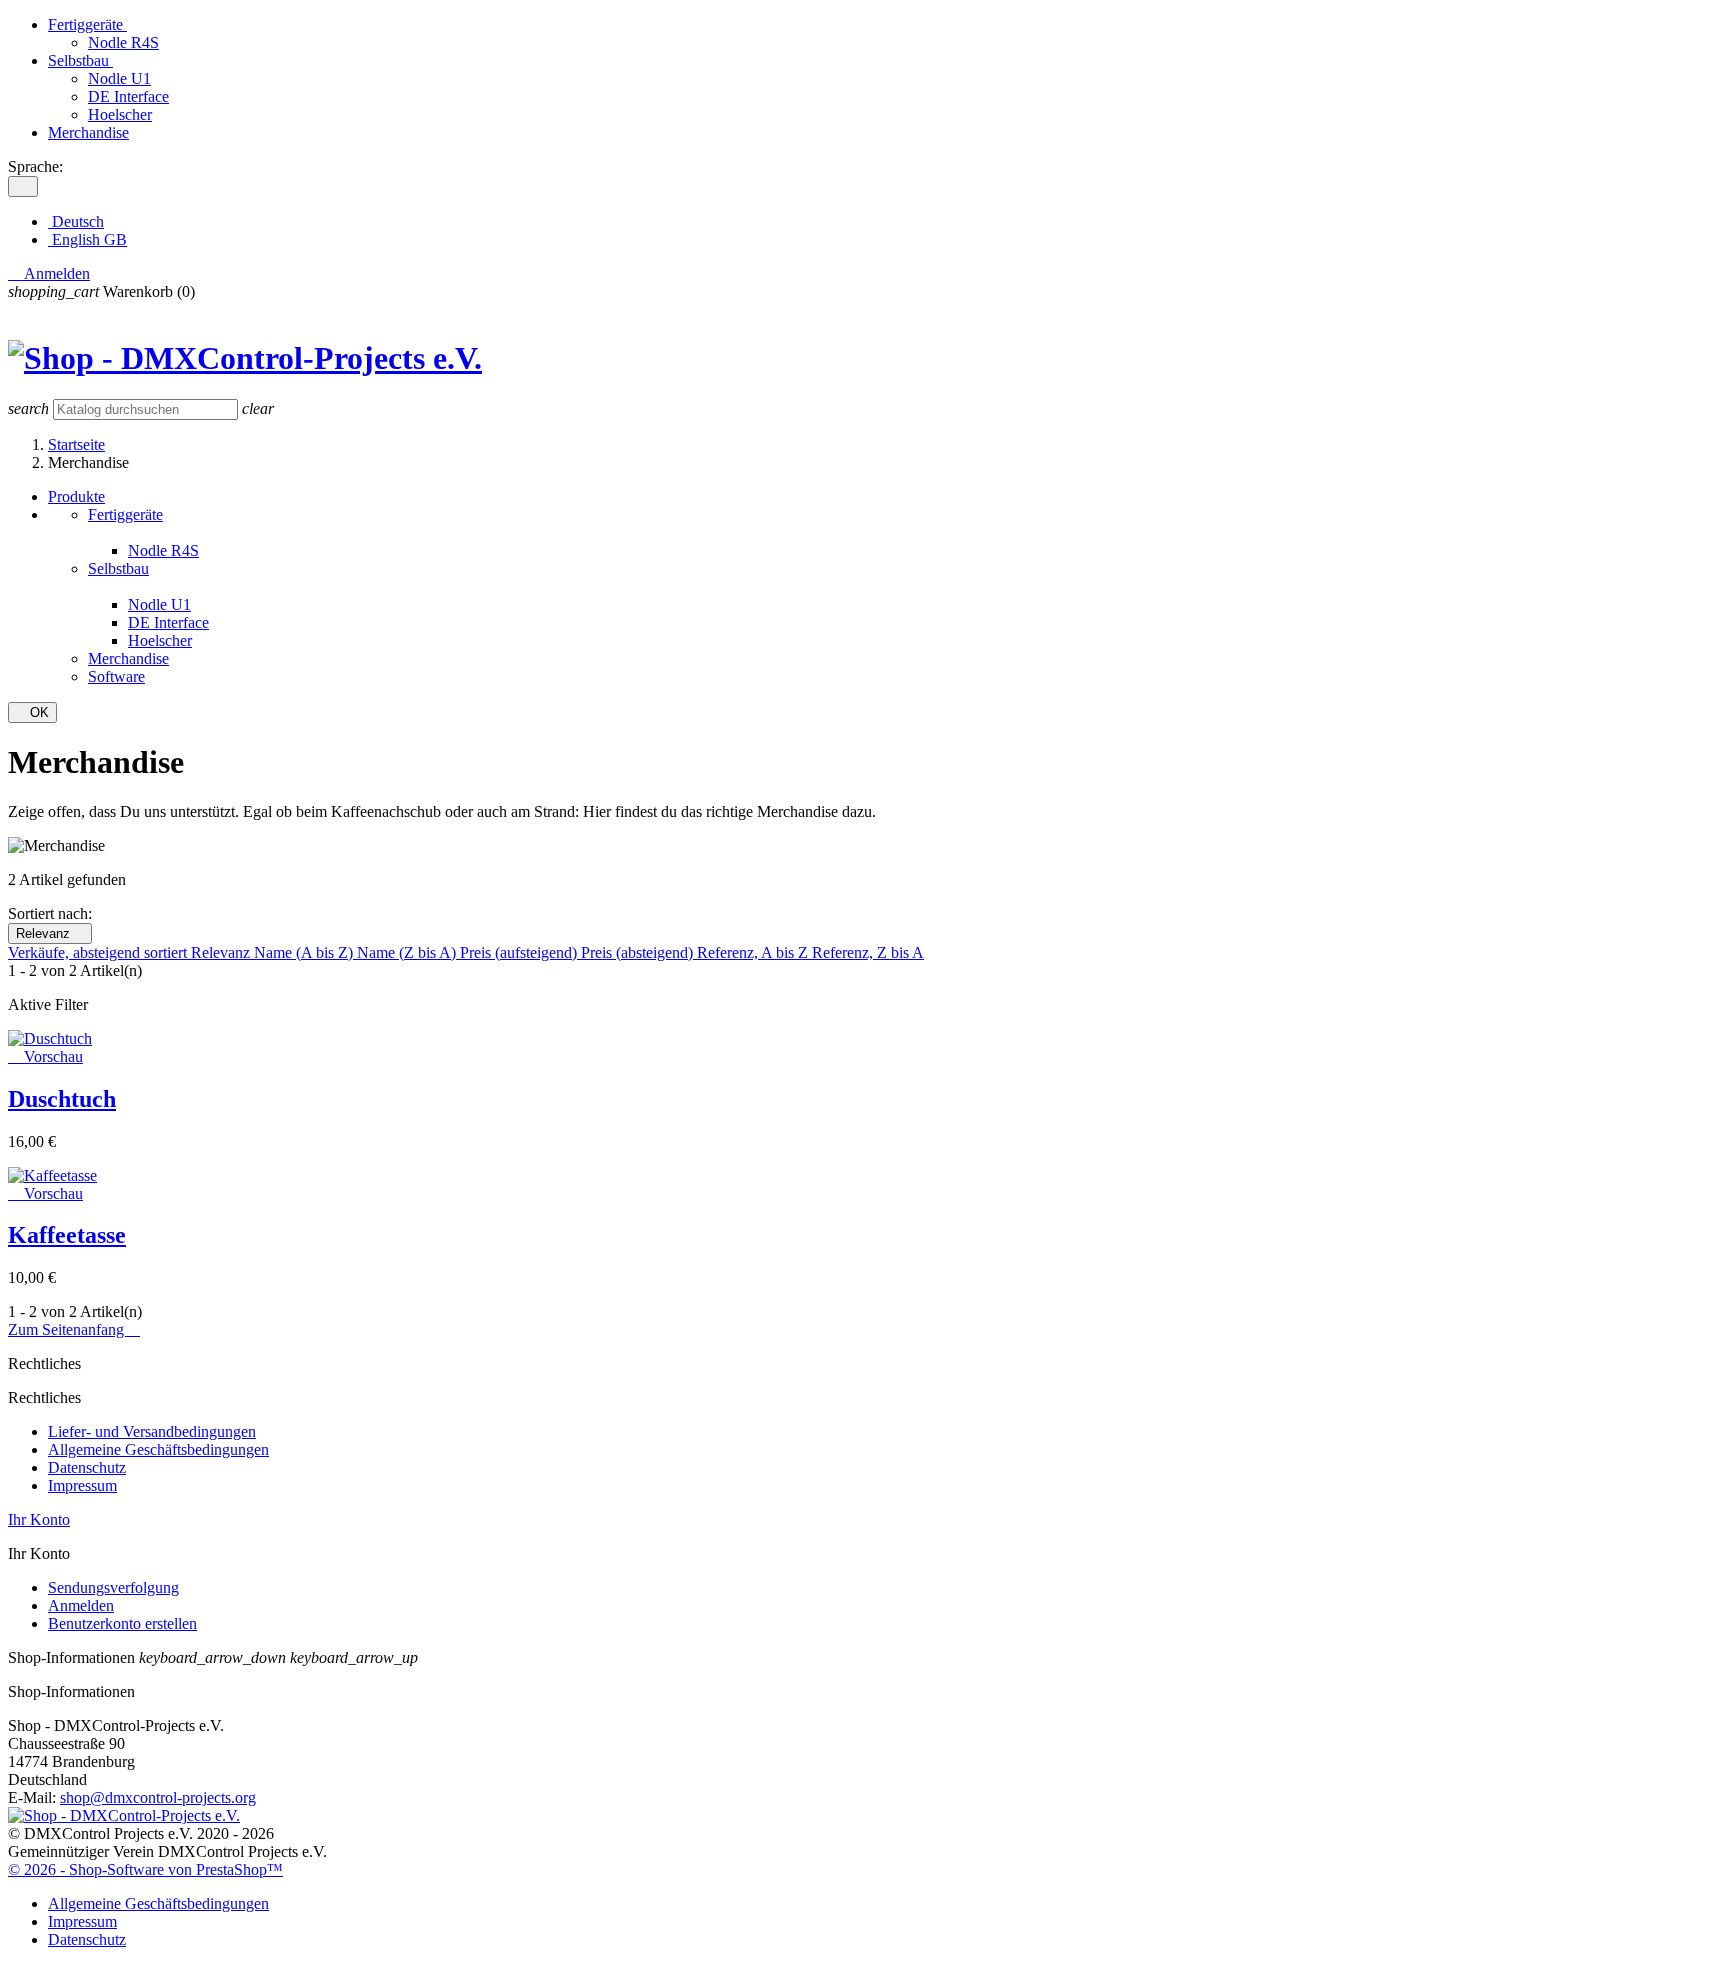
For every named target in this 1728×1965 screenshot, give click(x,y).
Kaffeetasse (67, 1235)
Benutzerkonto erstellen (122, 1623)
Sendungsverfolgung (113, 1587)
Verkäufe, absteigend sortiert (99, 952)
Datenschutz (87, 1467)
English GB (87, 239)
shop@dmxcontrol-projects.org (158, 1797)
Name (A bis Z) (305, 952)
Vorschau (45, 1056)
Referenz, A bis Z (754, 952)
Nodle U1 (119, 78)
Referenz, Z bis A (868, 952)
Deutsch (76, 221)
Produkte (76, 496)
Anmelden (81, 1605)
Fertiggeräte (87, 24)
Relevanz (50, 933)
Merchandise (88, 132)
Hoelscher (120, 114)
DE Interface (128, 96)
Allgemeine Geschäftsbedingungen (158, 1449)
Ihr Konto (39, 1519)
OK (32, 712)
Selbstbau (80, 60)
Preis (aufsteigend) (520, 952)
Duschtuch (62, 1099)
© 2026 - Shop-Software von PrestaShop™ (145, 1869)
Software (116, 676)
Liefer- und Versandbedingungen (152, 1431)
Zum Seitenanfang (74, 1329)
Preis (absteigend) (639, 952)
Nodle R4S (123, 42)
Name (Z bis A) (408, 952)
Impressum (82, 1485)
